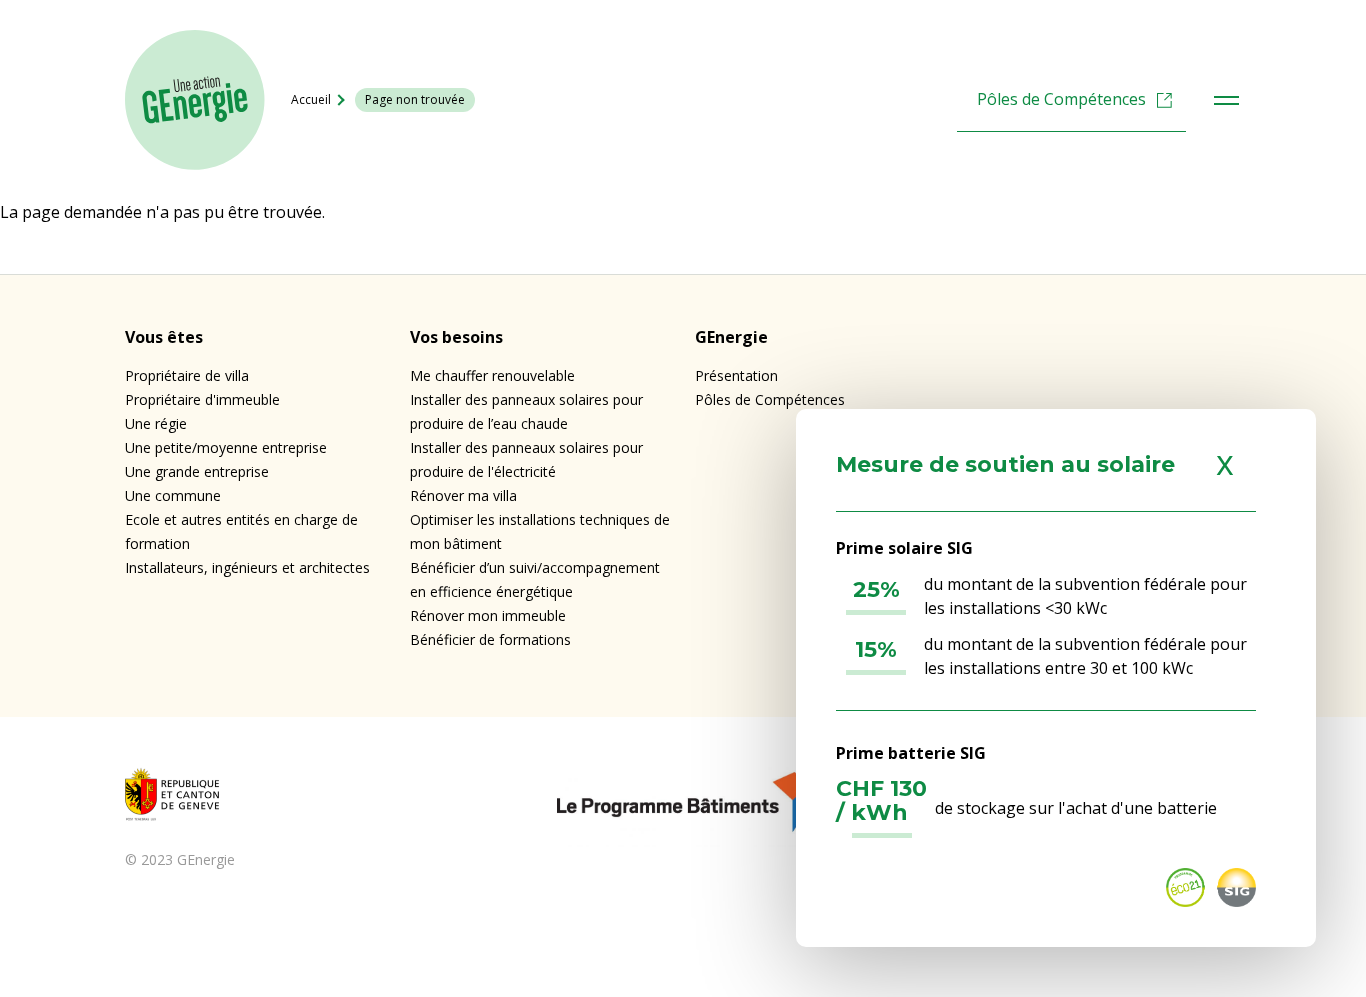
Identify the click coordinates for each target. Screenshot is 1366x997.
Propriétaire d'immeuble (202, 399)
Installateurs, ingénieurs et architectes (247, 567)
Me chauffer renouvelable (492, 375)
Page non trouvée (415, 99)
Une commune (173, 495)
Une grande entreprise (197, 471)
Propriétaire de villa (187, 375)
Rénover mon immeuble (488, 615)
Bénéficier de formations (490, 639)
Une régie (156, 423)
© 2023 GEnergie (180, 859)
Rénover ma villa (463, 495)
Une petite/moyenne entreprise (226, 447)
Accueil (311, 99)
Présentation (736, 375)
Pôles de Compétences (1061, 99)
